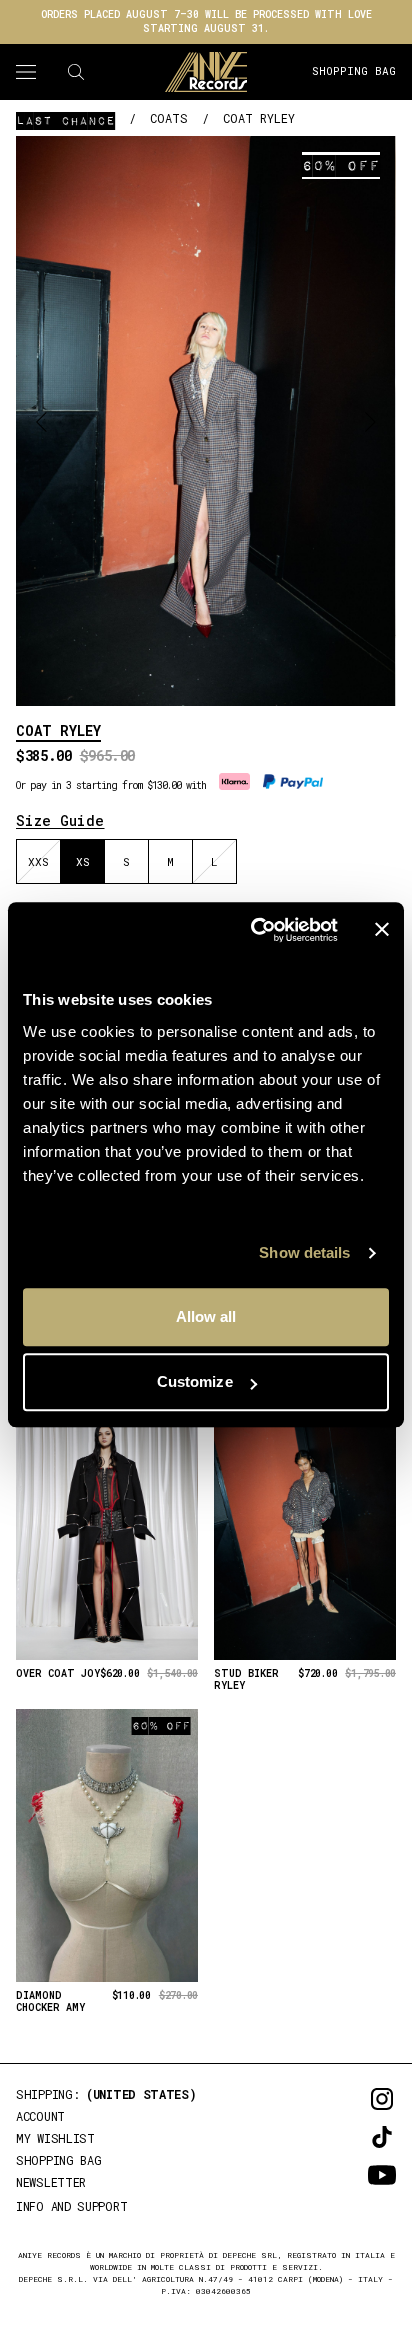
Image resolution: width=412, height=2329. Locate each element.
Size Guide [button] (60, 820)
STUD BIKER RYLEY (246, 1680)
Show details (304, 1252)
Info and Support (71, 2206)
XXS (38, 861)
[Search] (76, 72)
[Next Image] (370, 421)
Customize (195, 1381)
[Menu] (26, 72)
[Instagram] (354, 2099)
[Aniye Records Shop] (206, 72)
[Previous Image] (41, 421)
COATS (169, 118)
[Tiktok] (354, 2137)
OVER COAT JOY (58, 1674)
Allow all (206, 1316)
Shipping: (106, 2094)
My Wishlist (55, 2138)
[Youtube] (354, 2175)
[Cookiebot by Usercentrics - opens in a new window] (255, 930)
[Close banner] (382, 930)
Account (40, 2116)
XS (83, 861)
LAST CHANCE (65, 120)
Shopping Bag (354, 70)
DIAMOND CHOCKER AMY (50, 2002)
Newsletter (51, 2182)
